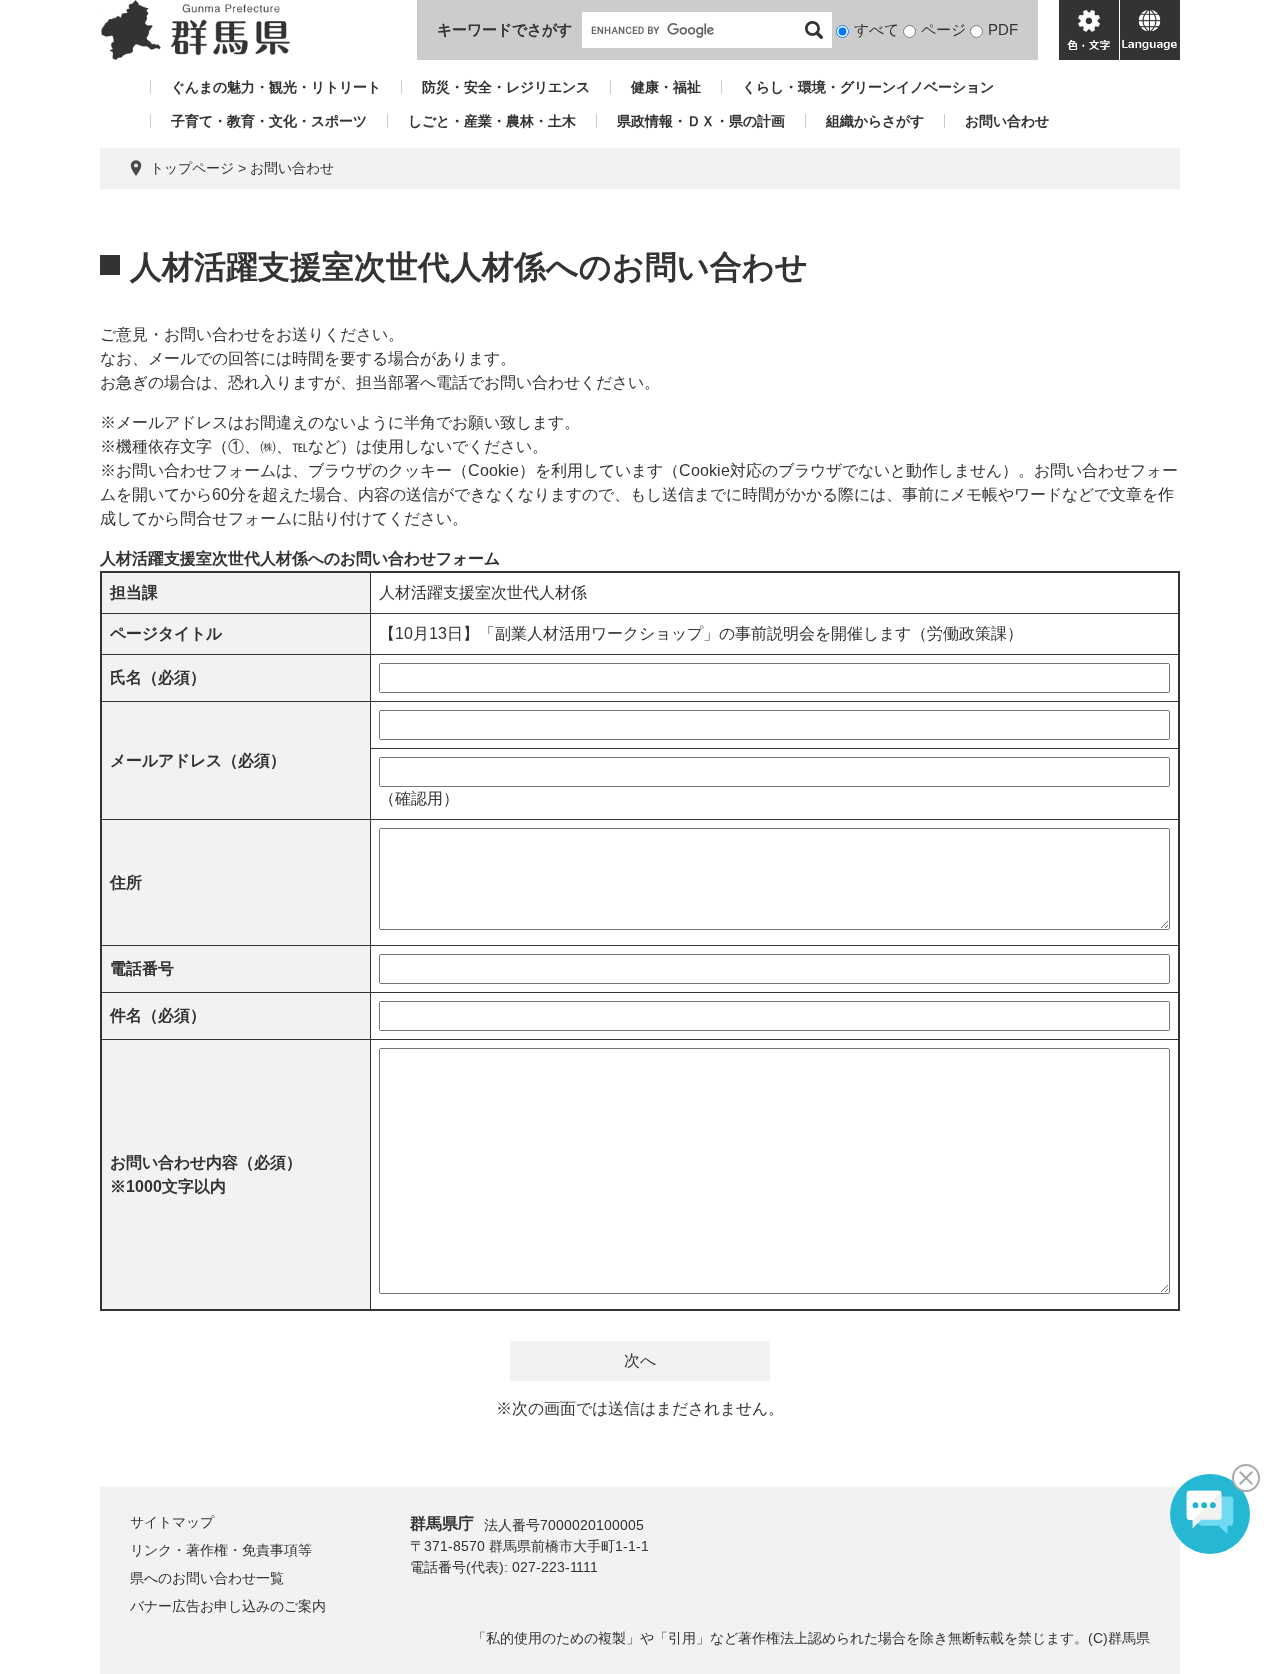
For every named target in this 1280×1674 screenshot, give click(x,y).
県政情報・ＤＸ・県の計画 (701, 121)
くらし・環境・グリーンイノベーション (868, 87)
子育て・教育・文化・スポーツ (269, 121)
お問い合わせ (1007, 121)
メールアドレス (198, 760)
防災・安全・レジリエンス (506, 87)
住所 (126, 882)
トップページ (192, 168)
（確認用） (419, 798)
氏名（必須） (158, 677)
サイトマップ (172, 1522)
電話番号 (142, 968)
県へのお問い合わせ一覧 (207, 1578)
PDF (1003, 29)
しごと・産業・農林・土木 (492, 121)
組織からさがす (875, 121)
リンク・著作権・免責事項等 (221, 1550)
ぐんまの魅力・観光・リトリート (276, 87)
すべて (876, 29)
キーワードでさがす (504, 29)
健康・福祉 (666, 87)
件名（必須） (158, 1015)
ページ (943, 29)
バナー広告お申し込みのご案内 (228, 1606)
